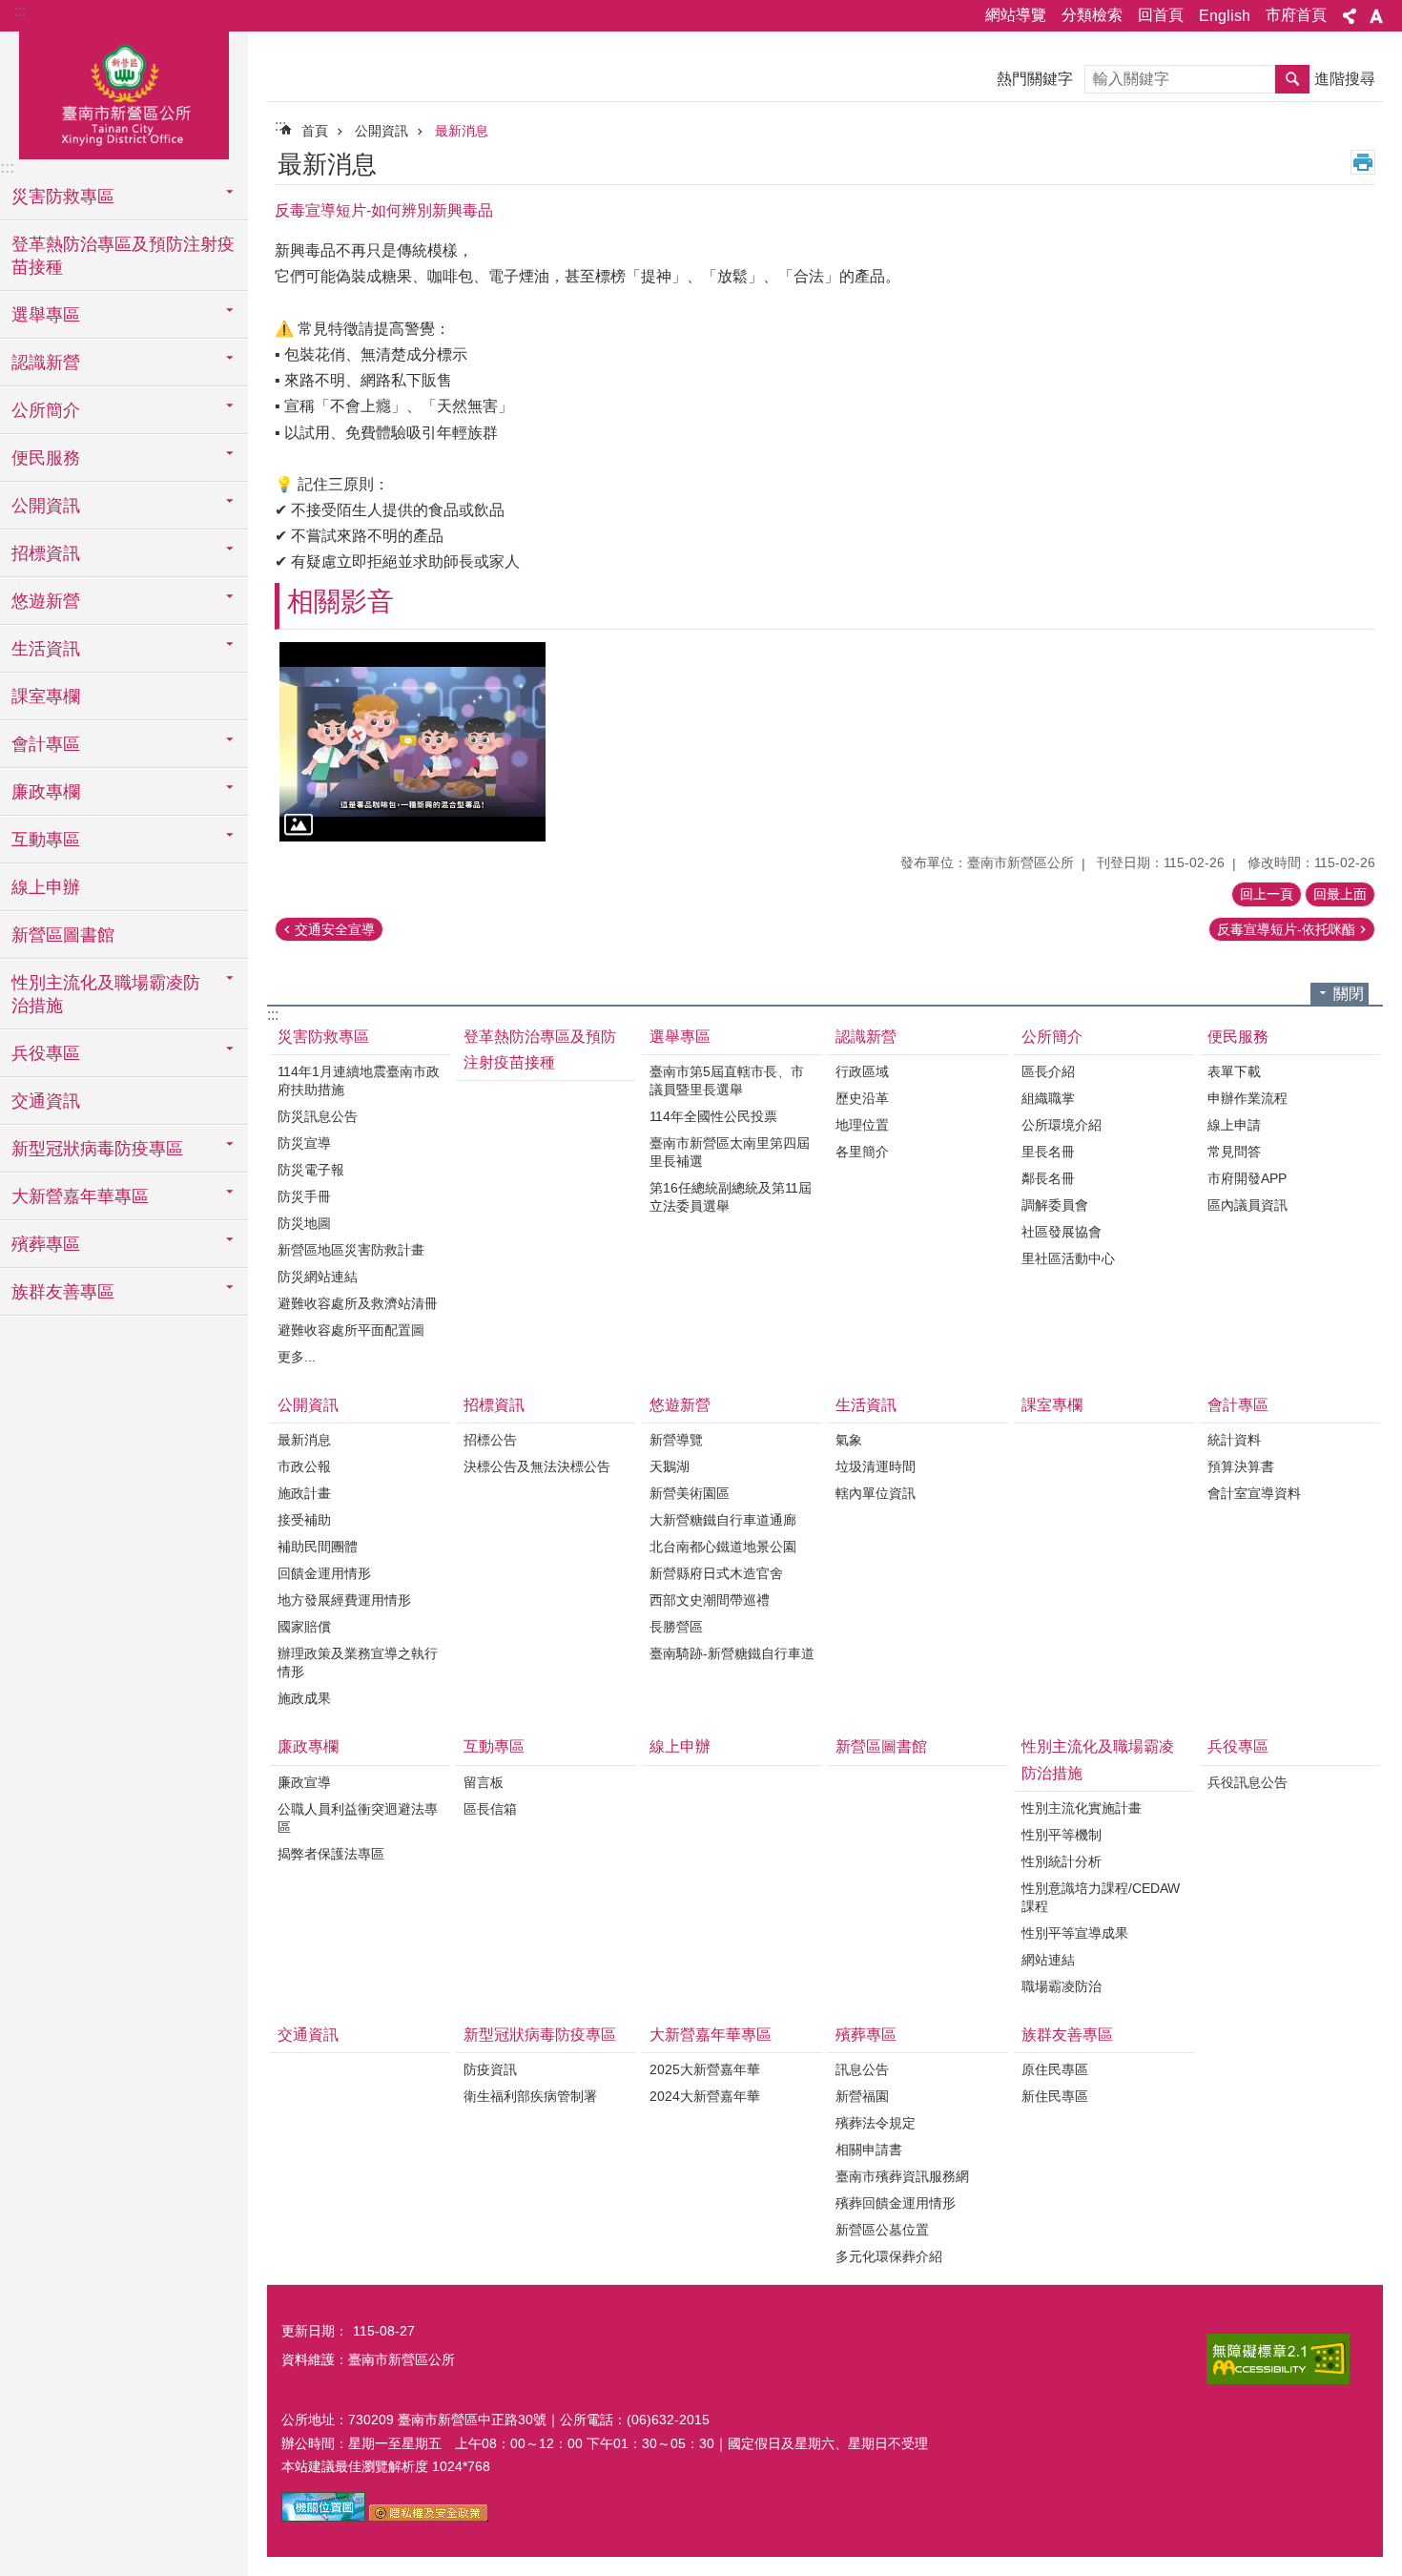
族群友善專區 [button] (63, 1292)
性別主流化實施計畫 (1082, 1808)
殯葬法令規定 (876, 2123)
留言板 (484, 1782)
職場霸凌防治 (1062, 1986)
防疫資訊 (490, 2069)
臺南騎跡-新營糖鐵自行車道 (732, 1653)
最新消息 (462, 131)
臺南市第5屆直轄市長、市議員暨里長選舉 (727, 1080)
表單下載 (1234, 1071)
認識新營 (866, 1037)
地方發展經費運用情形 (344, 1600)
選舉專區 (680, 1037)
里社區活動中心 (1068, 1258)
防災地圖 (304, 1223)
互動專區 (494, 1746)
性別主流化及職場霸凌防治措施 (1098, 1759)
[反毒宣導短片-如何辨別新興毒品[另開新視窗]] (412, 742)
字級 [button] (1376, 16)
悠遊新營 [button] (46, 601)
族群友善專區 (1067, 2035)
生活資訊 (866, 1405)
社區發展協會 (1062, 1232)
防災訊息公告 (318, 1116)
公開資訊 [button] (46, 506)
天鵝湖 (670, 1466)
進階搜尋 (1345, 79)
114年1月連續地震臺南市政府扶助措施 (359, 1080)
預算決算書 (1241, 1466)
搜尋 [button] (1292, 79)
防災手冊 (304, 1196)
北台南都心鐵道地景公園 (723, 1547)
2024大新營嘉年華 (705, 2096)
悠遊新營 (680, 1405)
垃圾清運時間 (876, 1466)
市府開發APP (1247, 1178)
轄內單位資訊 (876, 1493)
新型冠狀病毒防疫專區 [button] (97, 1149)
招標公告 (490, 1440)
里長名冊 (1048, 1152)
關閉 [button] (1349, 994)
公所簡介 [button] (46, 410)
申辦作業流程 (1247, 1098)
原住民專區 (1055, 2069)
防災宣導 (304, 1143)
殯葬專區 (866, 2035)
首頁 (315, 131)
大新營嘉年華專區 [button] (80, 1196)
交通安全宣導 (335, 929)
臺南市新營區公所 (124, 93)
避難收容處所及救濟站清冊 (358, 1303)
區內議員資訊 (1247, 1205)
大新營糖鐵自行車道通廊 (723, 1520)
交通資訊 (46, 1101)
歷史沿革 (862, 1098)
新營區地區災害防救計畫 (351, 1250)
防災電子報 (311, 1170)
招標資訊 (494, 1405)
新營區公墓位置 (882, 2230)
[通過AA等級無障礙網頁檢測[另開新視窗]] (1278, 2359)
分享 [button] (1350, 16)
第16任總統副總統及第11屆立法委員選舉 (731, 1197)
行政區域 (862, 1071)
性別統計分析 (1062, 1861)
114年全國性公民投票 (713, 1116)
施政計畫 (304, 1493)
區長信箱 (490, 1809)
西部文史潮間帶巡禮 (710, 1600)
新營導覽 (676, 1440)
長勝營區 (676, 1627)
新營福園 (862, 2096)
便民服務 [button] (46, 458)
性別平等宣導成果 (1075, 1933)
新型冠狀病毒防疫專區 (540, 2035)
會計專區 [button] (46, 744)
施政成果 (304, 1698)
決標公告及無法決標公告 (537, 1466)
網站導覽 (1016, 15)
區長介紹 (1048, 1071)
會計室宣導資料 (1254, 1493)
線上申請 (1234, 1125)
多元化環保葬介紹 (889, 2256)
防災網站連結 (318, 1277)
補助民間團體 (318, 1547)
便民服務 (1238, 1037)
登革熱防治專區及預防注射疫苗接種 (123, 256)
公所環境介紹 (1062, 1125)
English (1225, 16)
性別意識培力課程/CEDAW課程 (1101, 1897)
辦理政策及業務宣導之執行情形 (358, 1662)
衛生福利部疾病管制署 (530, 2096)
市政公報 (304, 1466)
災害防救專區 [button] (63, 197)
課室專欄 (46, 696)
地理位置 (862, 1125)
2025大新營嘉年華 (705, 2069)
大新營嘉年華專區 (711, 2035)
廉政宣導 (304, 1782)
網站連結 (1048, 1960)
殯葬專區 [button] (46, 1244)
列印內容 (1363, 162)
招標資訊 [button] (46, 553)
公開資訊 (381, 131)
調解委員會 (1055, 1205)
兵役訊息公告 (1247, 1782)
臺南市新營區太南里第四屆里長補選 (730, 1152)
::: (20, 11)
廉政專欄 (308, 1746)
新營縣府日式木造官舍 (716, 1573)
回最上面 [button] (1340, 894)
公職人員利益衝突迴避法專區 (358, 1818)
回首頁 (1161, 15)
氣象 (849, 1440)
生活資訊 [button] (46, 649)
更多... (297, 1357)
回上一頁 (1267, 894)
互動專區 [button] (46, 840)
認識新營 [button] (46, 363)
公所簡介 (1052, 1037)
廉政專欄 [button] (46, 792)
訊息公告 (862, 2069)
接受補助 (304, 1520)
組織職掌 (1048, 1098)
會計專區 (1238, 1405)
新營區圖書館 (63, 935)
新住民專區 (1055, 2096)
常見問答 (1234, 1152)
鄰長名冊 (1048, 1178)
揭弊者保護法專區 (331, 1854)
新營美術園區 (690, 1493)
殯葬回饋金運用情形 (896, 2203)
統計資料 (1234, 1440)
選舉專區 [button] (46, 315)
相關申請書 (869, 2150)
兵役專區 (1238, 1746)
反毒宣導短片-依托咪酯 (1286, 929)
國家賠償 (304, 1627)
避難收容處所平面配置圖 (351, 1330)
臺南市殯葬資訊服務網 (902, 2176)
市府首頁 (1296, 15)
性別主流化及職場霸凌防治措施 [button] (106, 994)
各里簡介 (862, 1152)
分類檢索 (1092, 15)
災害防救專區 (323, 1037)
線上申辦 (46, 887)
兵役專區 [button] (46, 1053)
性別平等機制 (1062, 1835)
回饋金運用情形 (324, 1573)
